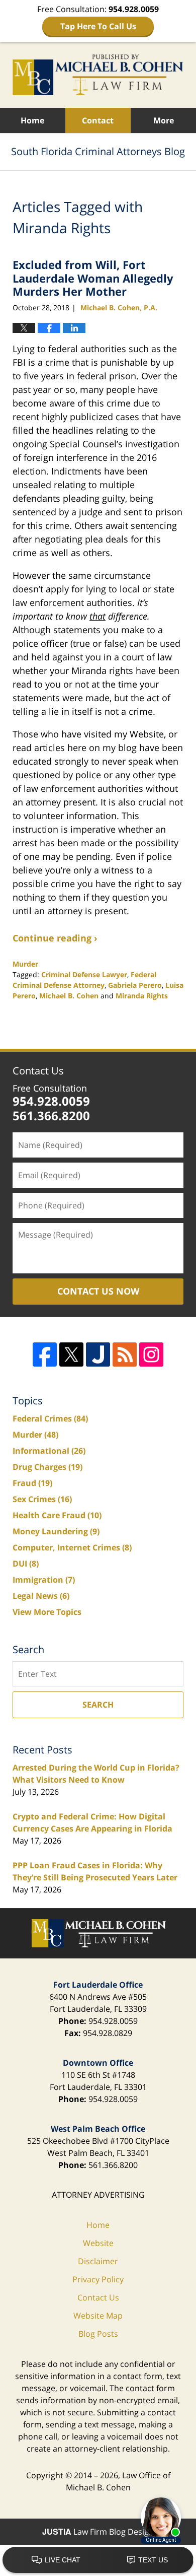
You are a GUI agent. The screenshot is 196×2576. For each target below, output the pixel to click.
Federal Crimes (50, 1418)
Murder (25, 964)
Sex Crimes (42, 1499)
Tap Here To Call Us (98, 26)
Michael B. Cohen (69, 996)
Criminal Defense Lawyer (84, 974)
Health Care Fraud (57, 1515)
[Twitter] (71, 1354)
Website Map (98, 2316)
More (164, 120)
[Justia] (98, 1354)
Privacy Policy (98, 2279)
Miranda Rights (142, 996)
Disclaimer (98, 2261)
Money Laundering (56, 1531)
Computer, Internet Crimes (72, 1547)
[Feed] (125, 1354)
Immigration (44, 1580)
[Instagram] (151, 1354)
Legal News (41, 1596)
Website (98, 2243)
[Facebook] (45, 1354)
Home (32, 120)
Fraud (32, 1483)
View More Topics (47, 1612)
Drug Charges (47, 1467)
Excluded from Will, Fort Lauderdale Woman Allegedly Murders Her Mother (93, 278)
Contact (98, 120)
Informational (49, 1451)
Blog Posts (98, 2334)
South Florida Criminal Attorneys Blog (98, 75)
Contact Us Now (98, 1291)
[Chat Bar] (98, 2560)
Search (98, 1705)
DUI (26, 1564)
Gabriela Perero (135, 985)
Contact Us (38, 1071)
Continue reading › (55, 938)
